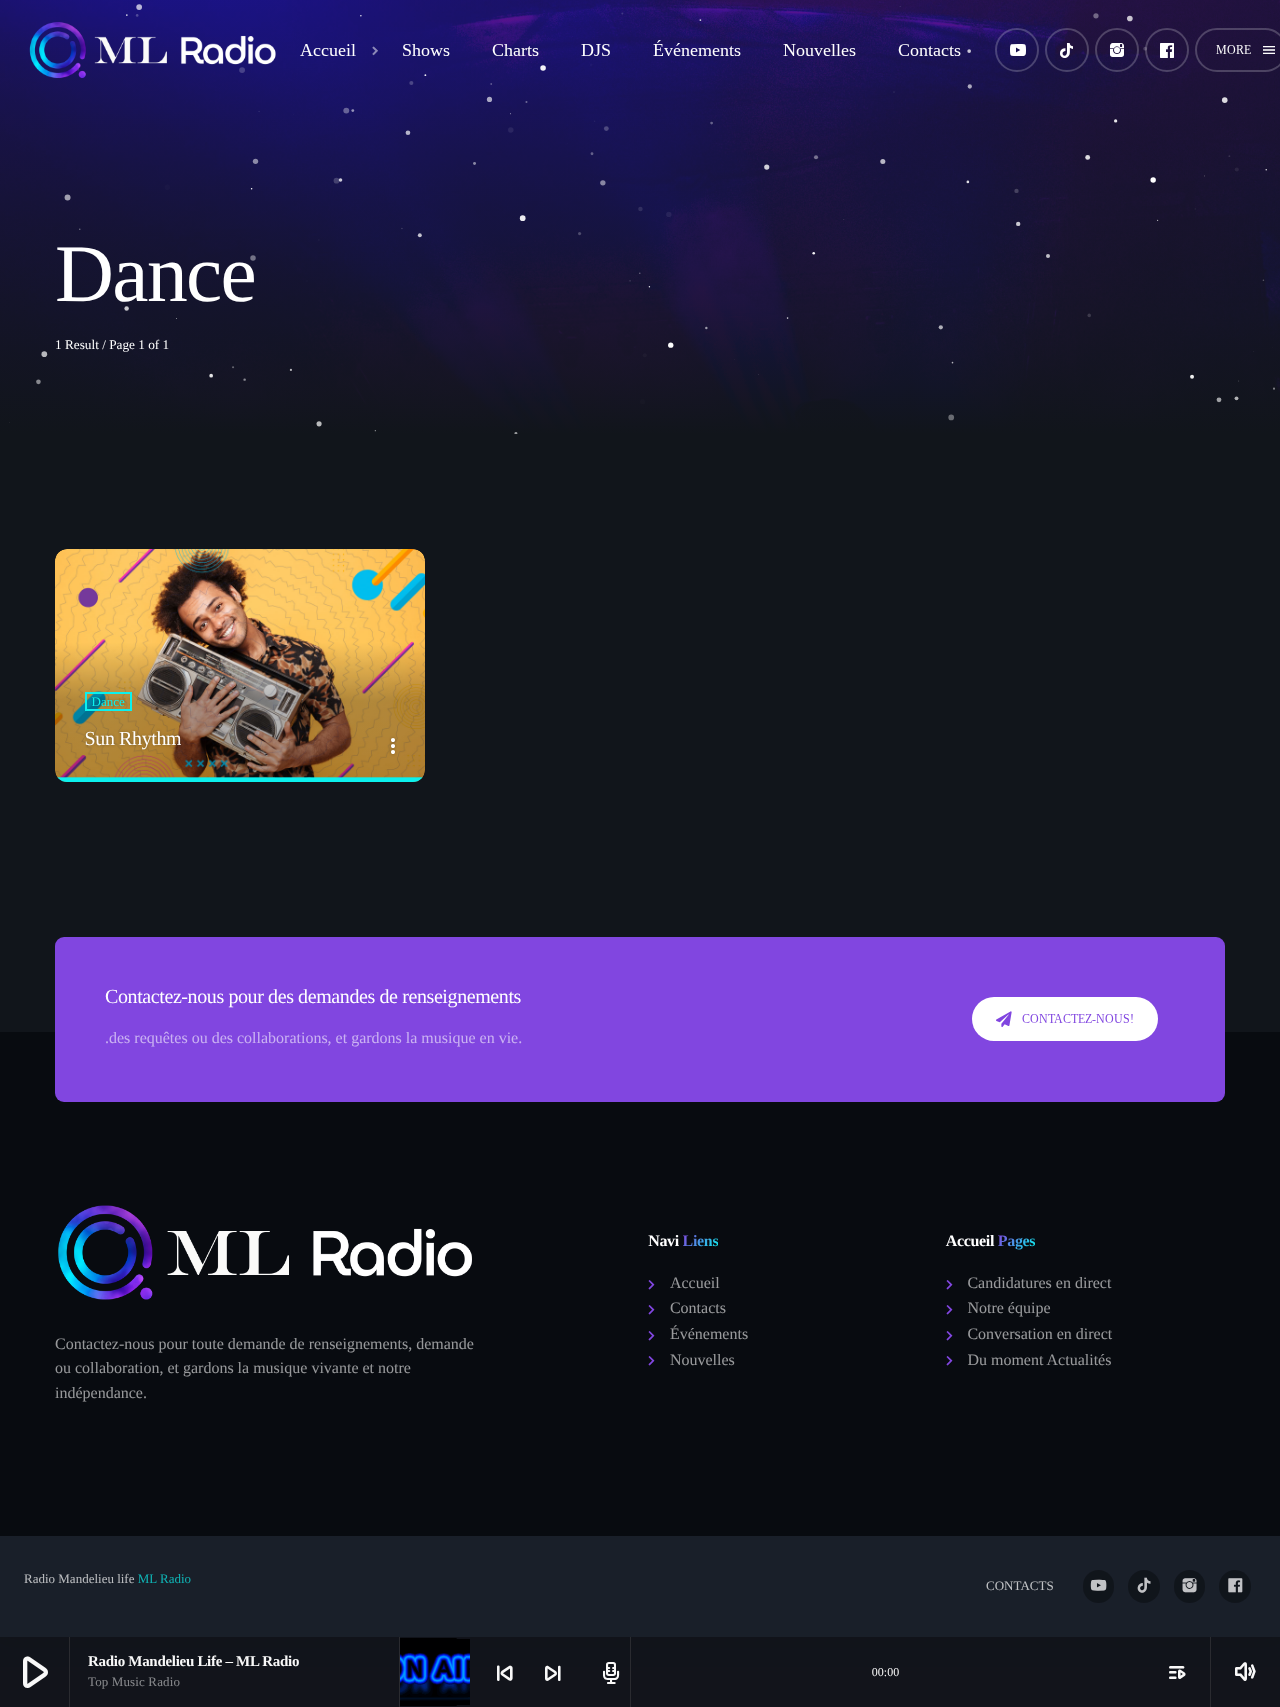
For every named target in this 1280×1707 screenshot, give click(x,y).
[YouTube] (1017, 50)
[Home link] (153, 50)
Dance (108, 701)
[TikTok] (1067, 50)
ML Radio (162, 1578)
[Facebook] (1167, 50)
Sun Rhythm (133, 739)
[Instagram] (1117, 50)
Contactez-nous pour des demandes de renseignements (313, 997)
